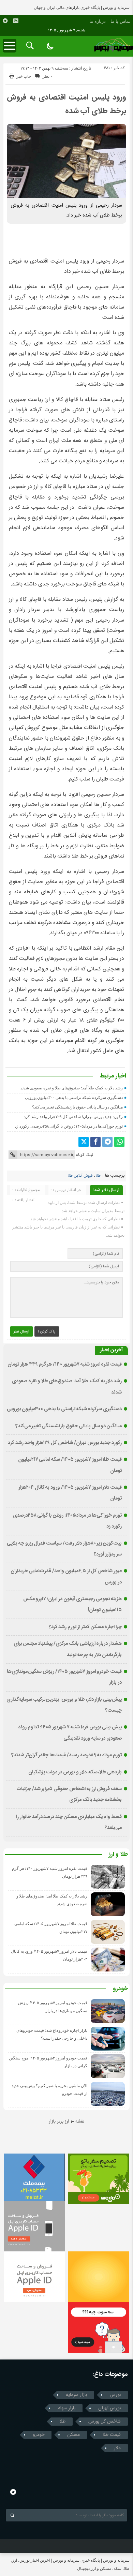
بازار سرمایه (76, 2395)
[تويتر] (84, 1142)
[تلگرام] (107, 1142)
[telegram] (5, 21)
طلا (98, 1176)
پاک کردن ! (47, 1331)
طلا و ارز (118, 1855)
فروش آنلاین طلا (80, 1176)
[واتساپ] (119, 1142)
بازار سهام (66, 2408)
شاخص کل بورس (105, 2422)
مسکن (73, 2435)
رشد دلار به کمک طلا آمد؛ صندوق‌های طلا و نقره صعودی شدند (72, 1088)
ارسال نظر (21, 1331)
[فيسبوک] (95, 1142)
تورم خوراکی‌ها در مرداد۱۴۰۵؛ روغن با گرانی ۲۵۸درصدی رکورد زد (69, 1126)
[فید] (16, 21)
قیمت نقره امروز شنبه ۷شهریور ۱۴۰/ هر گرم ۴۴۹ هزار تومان (65, 1365)
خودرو (120, 1989)
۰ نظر (48, 76)
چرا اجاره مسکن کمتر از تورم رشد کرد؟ (85, 1627)
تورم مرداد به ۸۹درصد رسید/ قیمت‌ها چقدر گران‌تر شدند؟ (66, 1755)
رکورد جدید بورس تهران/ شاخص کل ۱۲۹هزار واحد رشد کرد (73, 1117)
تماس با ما (121, 21)
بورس (115, 2395)
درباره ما (98, 21)
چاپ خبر (24, 76)
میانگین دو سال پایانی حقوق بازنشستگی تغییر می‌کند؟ (78, 1107)
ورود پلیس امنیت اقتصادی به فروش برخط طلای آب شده (66, 104)
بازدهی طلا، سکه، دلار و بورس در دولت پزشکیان (75, 1772)
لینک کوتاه (85, 1155)
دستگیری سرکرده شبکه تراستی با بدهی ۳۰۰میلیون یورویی (74, 1098)
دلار (117, 2448)
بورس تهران (109, 2408)
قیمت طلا (112, 2435)
